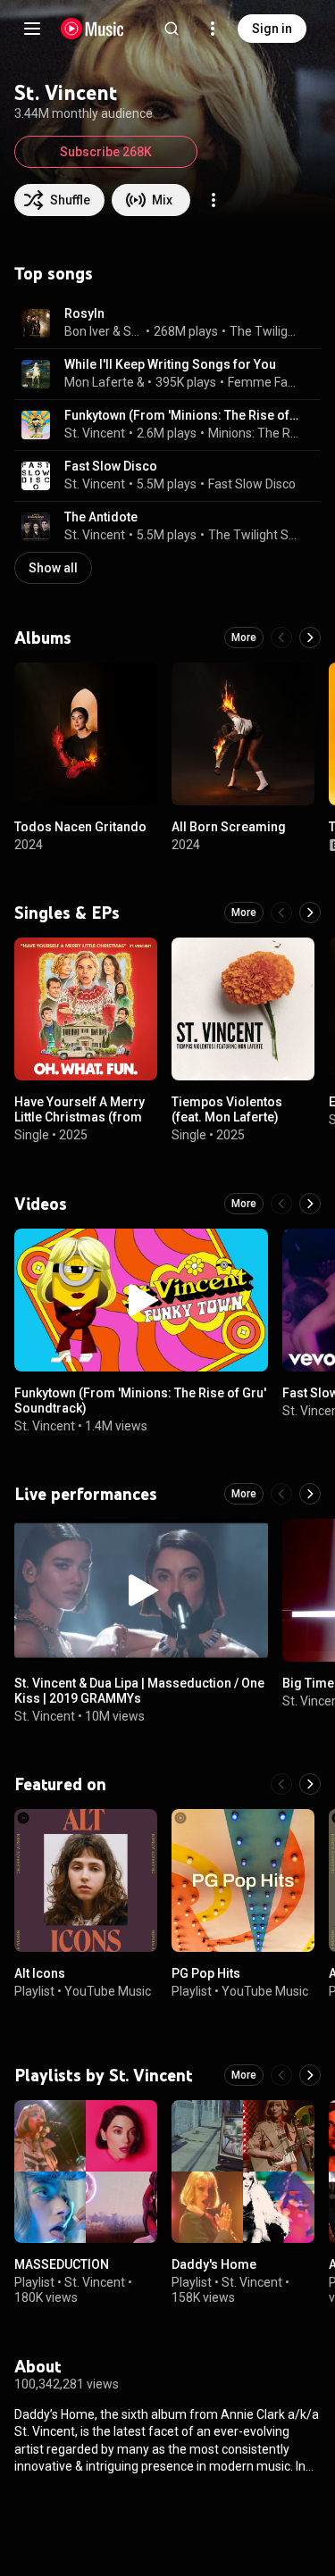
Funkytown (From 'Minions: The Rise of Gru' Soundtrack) (182, 415)
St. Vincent (133, 331)
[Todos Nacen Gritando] (86, 734)
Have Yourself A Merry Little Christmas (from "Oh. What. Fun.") (80, 1117)
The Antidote (101, 517)
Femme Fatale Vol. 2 (264, 382)
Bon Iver (87, 331)
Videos (41, 1204)
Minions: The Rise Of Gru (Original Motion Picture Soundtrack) (254, 433)
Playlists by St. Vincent (103, 2075)
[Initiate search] (172, 29)
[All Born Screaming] (243, 734)
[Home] (92, 29)
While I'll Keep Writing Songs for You (170, 364)
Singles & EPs (67, 913)
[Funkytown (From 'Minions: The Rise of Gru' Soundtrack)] (141, 1300)
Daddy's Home (214, 2264)
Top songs (54, 273)
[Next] (310, 638)
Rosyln (84, 313)
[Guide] (32, 29)
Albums (43, 638)
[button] (36, 323)
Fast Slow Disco (111, 466)
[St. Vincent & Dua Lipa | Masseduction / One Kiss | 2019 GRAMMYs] (141, 1590)
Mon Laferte (99, 382)
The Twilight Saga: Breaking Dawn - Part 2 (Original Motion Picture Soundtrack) (254, 535)
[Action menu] (214, 200)
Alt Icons (40, 1973)
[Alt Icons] (86, 1880)
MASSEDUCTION (62, 2264)
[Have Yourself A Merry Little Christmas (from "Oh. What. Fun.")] (86, 1009)
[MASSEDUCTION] (86, 2172)
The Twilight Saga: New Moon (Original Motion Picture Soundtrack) (265, 331)
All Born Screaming (229, 827)
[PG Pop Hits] (243, 1880)
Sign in (272, 29)
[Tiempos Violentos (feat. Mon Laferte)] (243, 1009)
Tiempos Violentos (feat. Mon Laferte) (227, 1109)
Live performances (86, 1494)
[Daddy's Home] (243, 2172)
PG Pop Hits (206, 1973)
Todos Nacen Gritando (80, 827)
